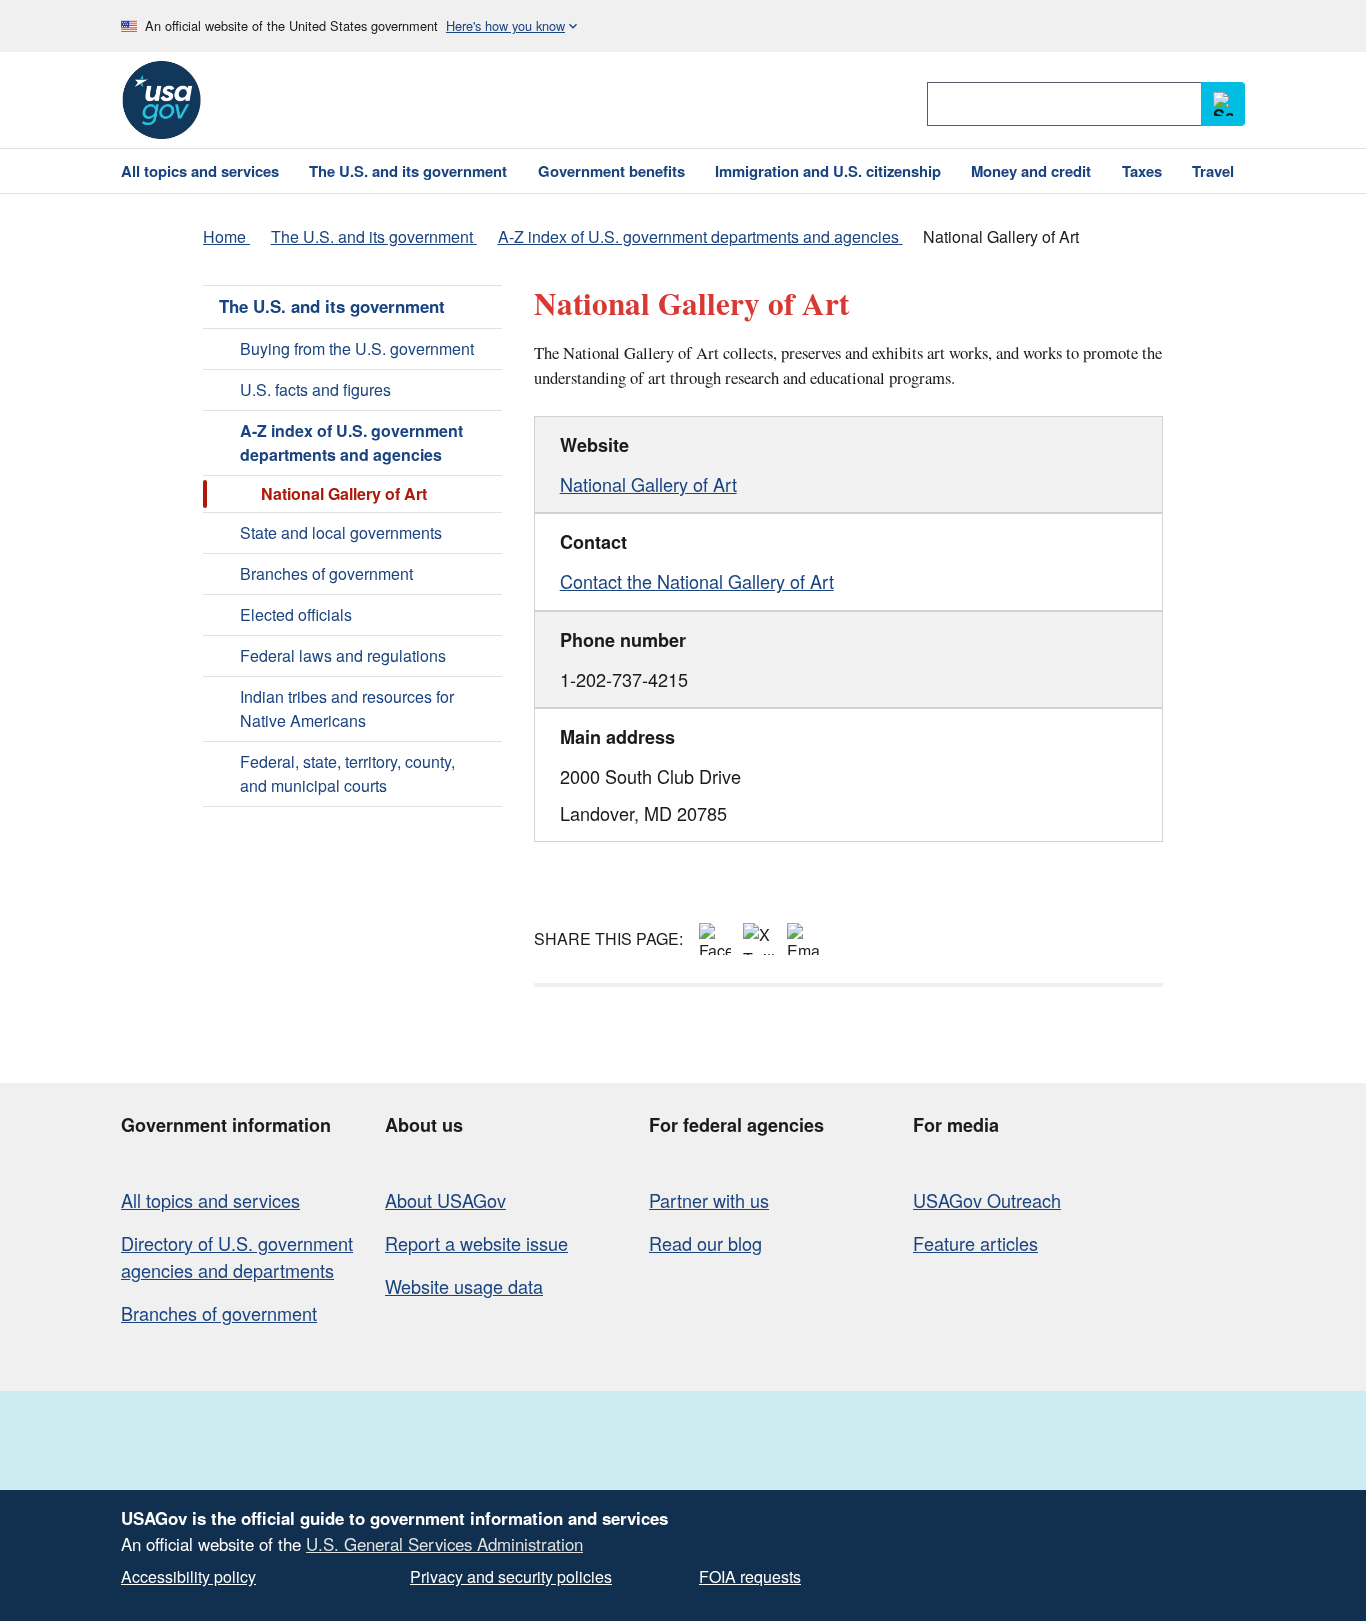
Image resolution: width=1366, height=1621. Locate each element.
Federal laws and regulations (343, 655)
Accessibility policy (188, 1576)
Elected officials (296, 614)
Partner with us (709, 1200)
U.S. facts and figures (315, 389)
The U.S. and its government (332, 306)
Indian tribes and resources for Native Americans (347, 708)
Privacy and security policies (511, 1576)
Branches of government (326, 573)
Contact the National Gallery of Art (697, 581)
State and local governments (341, 532)
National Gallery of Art (648, 484)
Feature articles (975, 1243)
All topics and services (210, 1200)
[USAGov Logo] (161, 100)
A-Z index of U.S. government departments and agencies (351, 442)
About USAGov (445, 1200)
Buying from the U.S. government (357, 348)
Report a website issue (476, 1243)
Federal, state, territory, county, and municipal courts (347, 773)
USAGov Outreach (987, 1200)
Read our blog (705, 1243)
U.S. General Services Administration (444, 1544)
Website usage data (464, 1286)
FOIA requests (750, 1576)
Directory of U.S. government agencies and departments (237, 1256)
